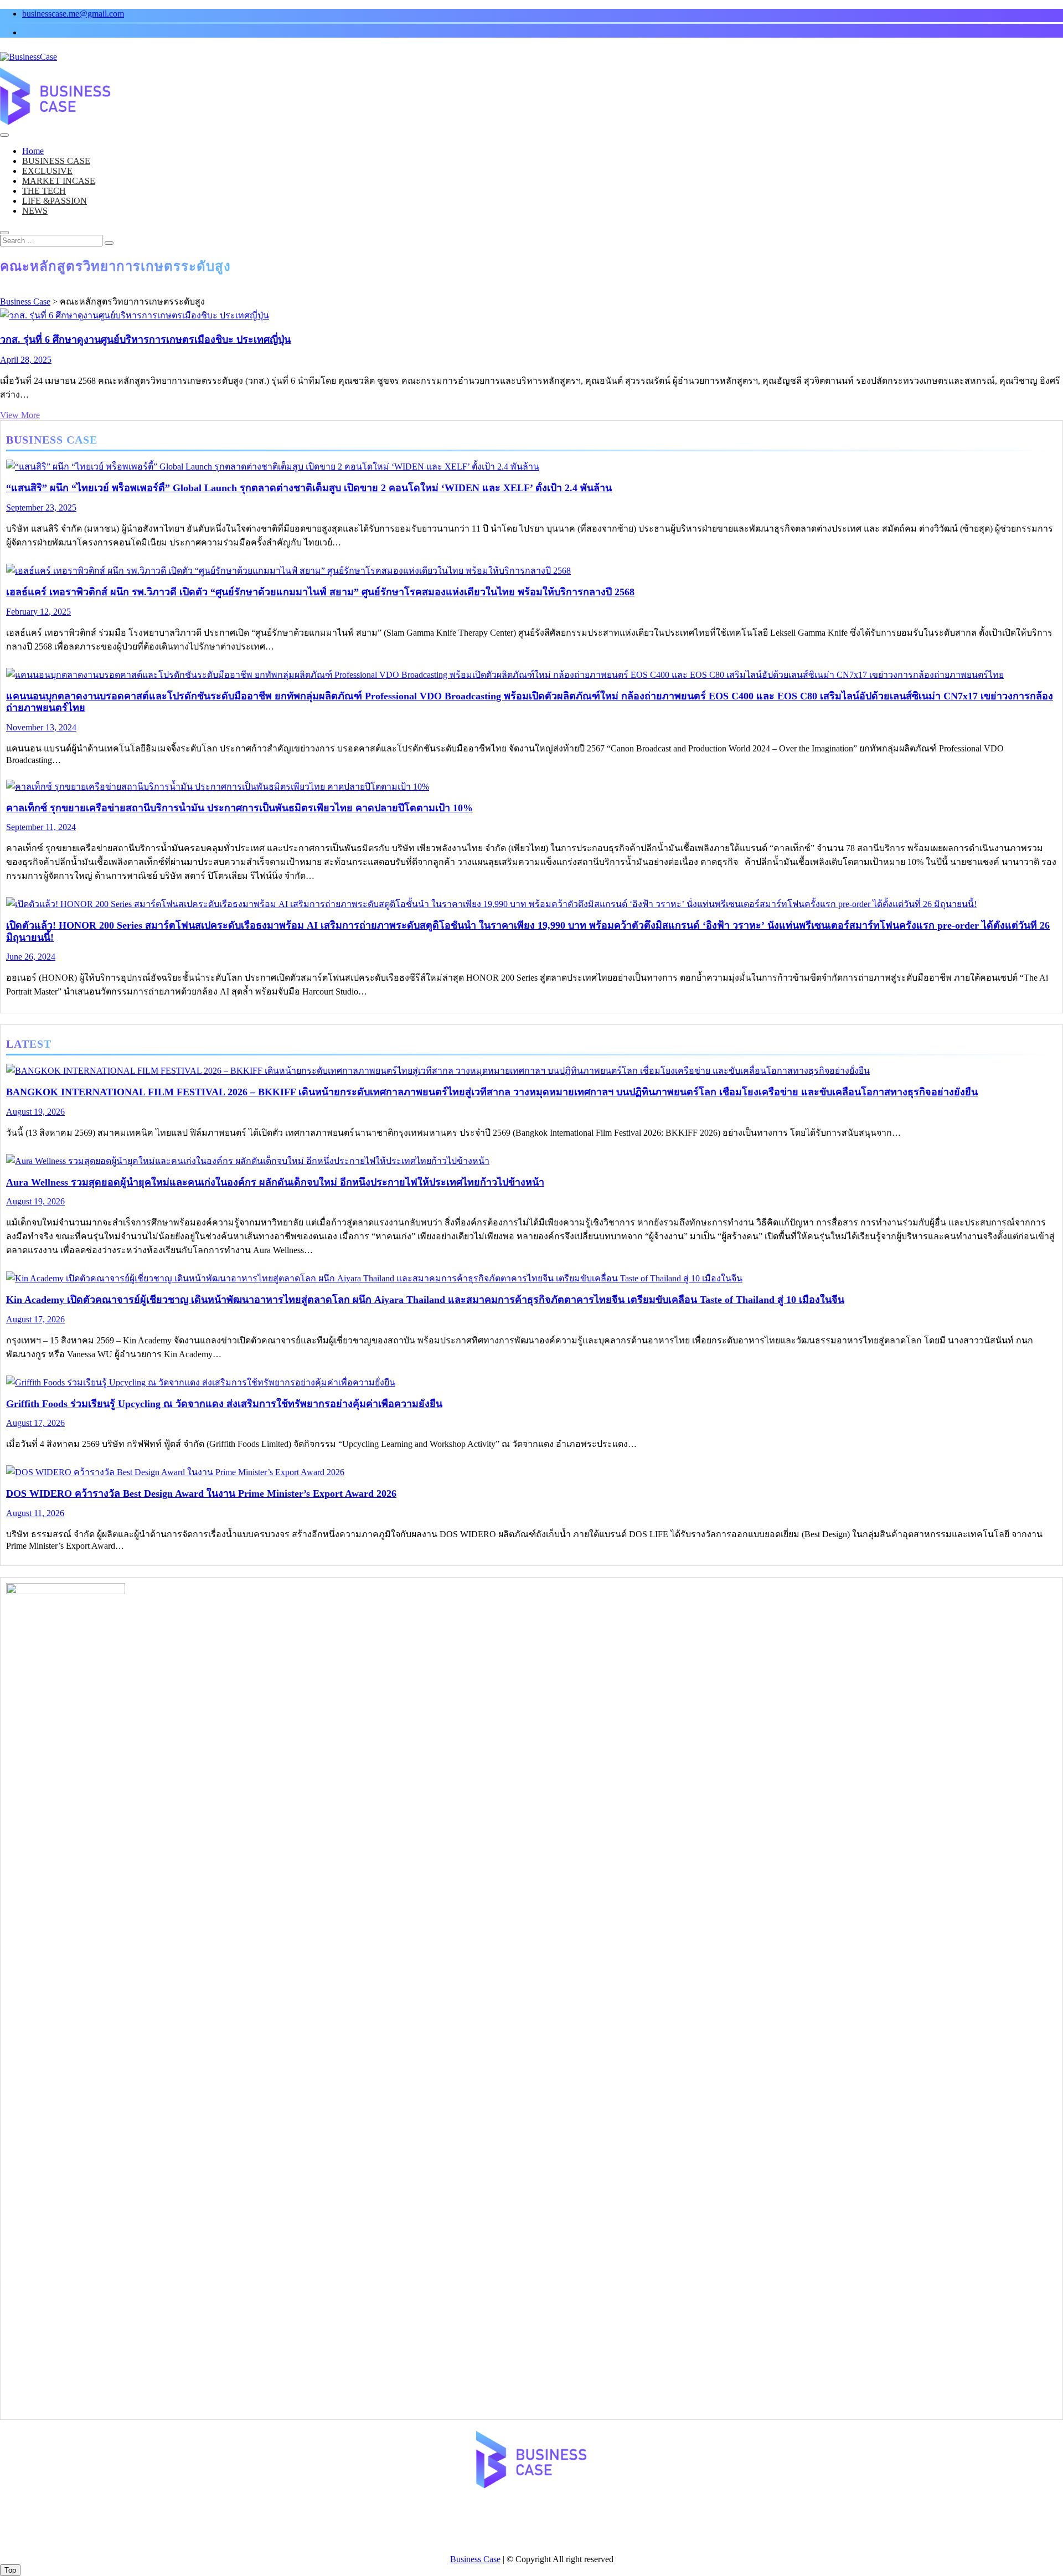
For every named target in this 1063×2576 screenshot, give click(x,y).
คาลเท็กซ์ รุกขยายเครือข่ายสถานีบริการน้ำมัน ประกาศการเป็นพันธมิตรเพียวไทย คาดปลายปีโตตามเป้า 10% (239, 808)
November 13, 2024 (41, 727)
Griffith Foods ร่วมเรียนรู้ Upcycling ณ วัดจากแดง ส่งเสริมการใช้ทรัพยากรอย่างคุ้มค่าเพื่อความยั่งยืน (224, 1404)
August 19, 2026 (35, 1112)
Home (33, 151)
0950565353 (496, 2529)
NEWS (35, 211)
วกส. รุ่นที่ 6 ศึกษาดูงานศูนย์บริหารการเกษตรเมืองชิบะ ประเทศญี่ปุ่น (145, 339)
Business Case (475, 2559)
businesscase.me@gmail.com (73, 14)
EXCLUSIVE (47, 171)
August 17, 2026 (35, 1319)
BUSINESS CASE (56, 161)
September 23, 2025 (41, 508)
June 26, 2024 (31, 957)
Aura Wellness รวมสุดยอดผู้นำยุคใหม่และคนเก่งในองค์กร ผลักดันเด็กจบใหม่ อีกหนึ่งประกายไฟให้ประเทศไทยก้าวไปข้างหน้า (275, 1182)
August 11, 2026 (35, 1513)
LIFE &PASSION (55, 201)
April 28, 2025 (26, 360)
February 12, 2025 (38, 612)
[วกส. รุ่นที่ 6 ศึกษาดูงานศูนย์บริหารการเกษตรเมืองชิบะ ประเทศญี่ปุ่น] (135, 315)
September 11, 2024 (41, 827)
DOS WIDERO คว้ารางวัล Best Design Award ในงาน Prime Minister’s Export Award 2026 (201, 1493)
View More (20, 415)
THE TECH (44, 191)
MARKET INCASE (59, 181)
